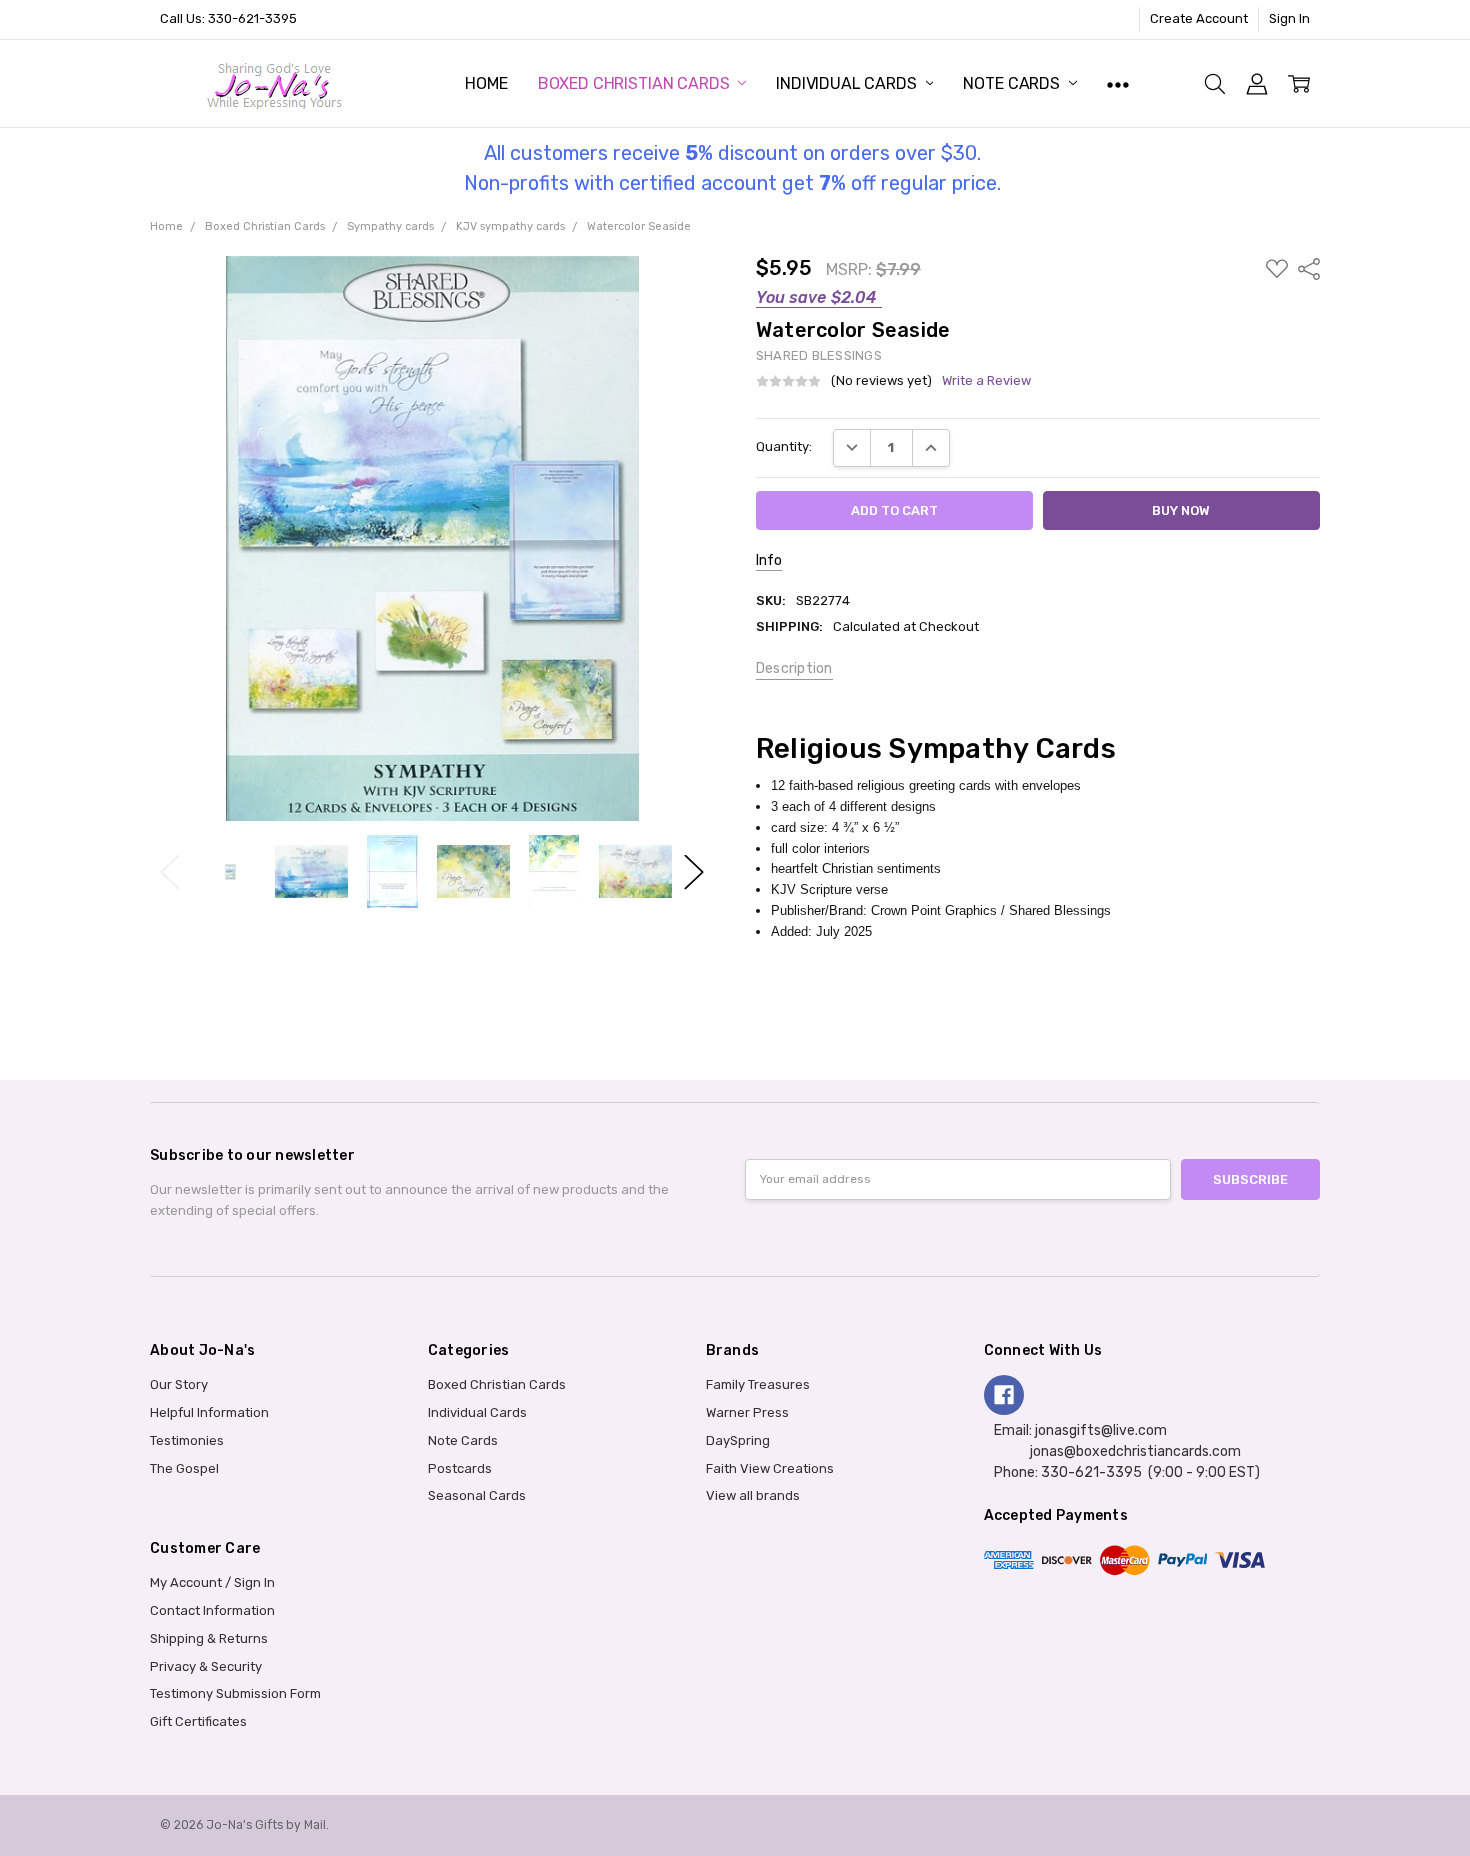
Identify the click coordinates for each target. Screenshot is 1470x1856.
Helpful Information (209, 1412)
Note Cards (1013, 83)
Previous (170, 871)
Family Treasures (758, 1384)
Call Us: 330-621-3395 (228, 18)
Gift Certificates (198, 1721)
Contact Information (212, 1610)
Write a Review (986, 381)
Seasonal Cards (477, 1495)
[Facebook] (1004, 1395)
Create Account (1199, 18)
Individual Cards (848, 83)
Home (486, 83)
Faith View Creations (770, 1468)
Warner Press (747, 1412)
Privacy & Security (206, 1666)
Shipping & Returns (209, 1638)
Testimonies (187, 1440)
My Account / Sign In (212, 1582)
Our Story (179, 1384)
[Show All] (1118, 83)
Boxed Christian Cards (635, 83)
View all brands (753, 1495)
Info (769, 560)
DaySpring (738, 1440)
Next (694, 871)
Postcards (460, 1468)
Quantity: (784, 446)
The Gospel (184, 1468)
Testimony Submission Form (235, 1693)
